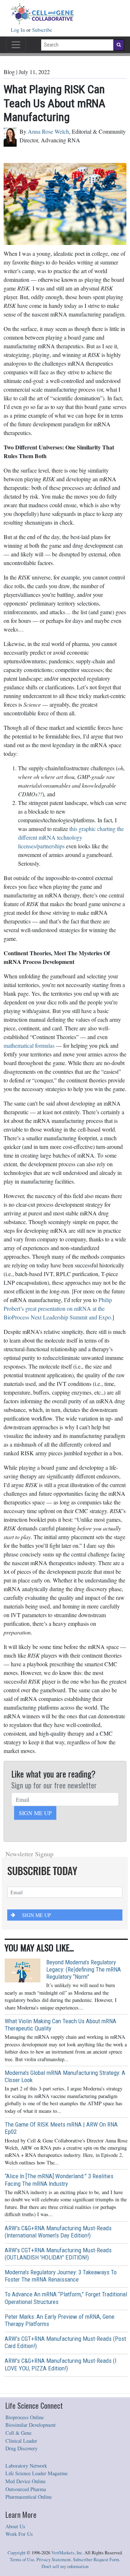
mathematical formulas (29, 1045)
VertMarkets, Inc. (67, 2553)
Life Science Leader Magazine (36, 2473)
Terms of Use (22, 2560)
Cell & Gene (18, 2433)
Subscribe (42, 30)
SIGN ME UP (35, 1813)
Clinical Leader (21, 2441)
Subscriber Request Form (96, 2560)
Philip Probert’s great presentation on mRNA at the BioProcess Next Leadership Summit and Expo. (58, 1308)
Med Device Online (25, 2481)
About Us (15, 2526)
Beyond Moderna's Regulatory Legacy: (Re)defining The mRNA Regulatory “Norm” (84, 1969)
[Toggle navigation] (16, 45)
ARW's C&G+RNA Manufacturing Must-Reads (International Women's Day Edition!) (58, 2232)
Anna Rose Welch (48, 131)
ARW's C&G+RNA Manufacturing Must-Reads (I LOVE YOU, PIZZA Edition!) (60, 2364)
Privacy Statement (54, 2560)
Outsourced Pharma (26, 2489)
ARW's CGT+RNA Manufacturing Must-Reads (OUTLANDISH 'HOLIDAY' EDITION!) (58, 2254)
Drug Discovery (21, 2448)
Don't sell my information (65, 2566)
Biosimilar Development (31, 2425)
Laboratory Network (26, 2466)
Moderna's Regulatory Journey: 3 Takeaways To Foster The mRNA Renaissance (61, 2276)
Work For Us (19, 2534)
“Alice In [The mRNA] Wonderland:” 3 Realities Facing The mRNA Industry (59, 2180)
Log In (19, 30)
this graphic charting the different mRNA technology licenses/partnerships (71, 837)
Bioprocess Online (25, 2417)
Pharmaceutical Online (29, 2497)
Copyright (17, 2553)
